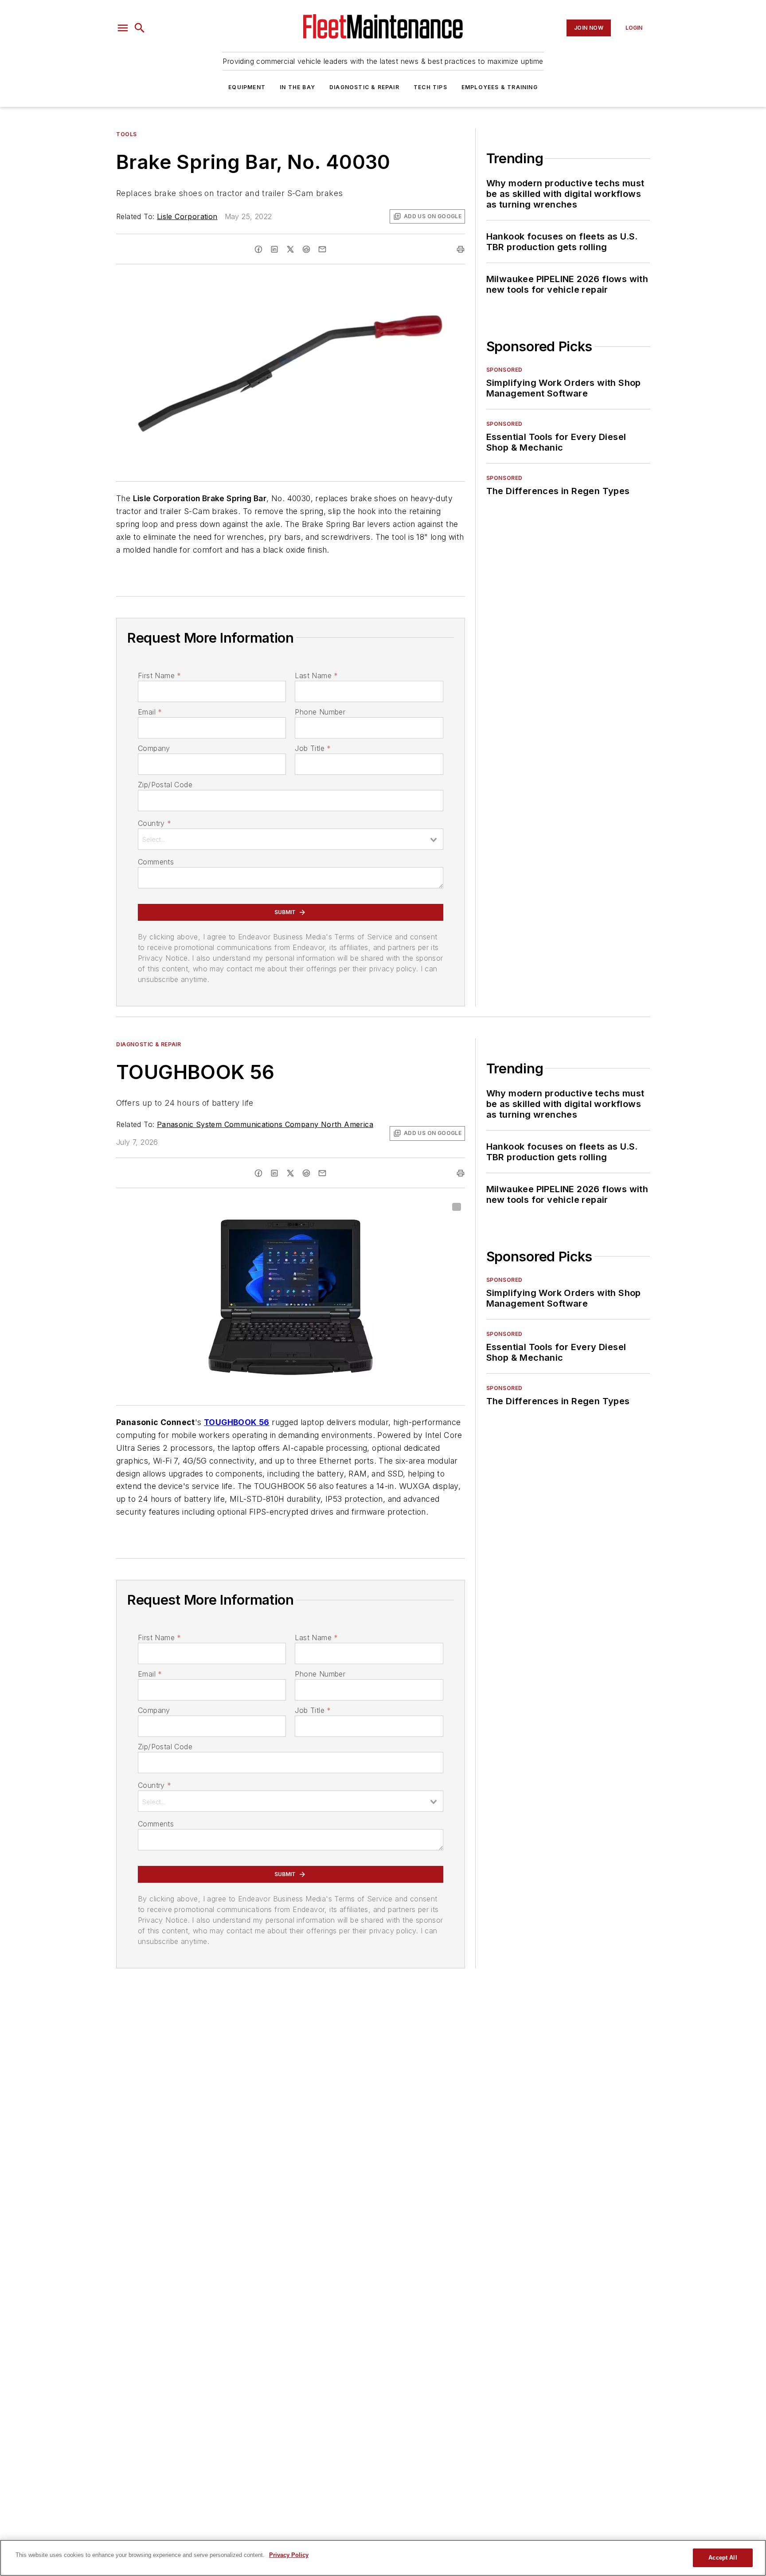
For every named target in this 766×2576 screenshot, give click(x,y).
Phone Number (320, 712)
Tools (127, 134)
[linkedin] (274, 249)
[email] (322, 249)
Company (154, 748)
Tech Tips (430, 87)
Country (154, 823)
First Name (159, 675)
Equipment (247, 87)
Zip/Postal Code (165, 785)
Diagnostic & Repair (364, 87)
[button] (123, 28)
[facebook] (258, 249)
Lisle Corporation (187, 216)
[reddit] (306, 249)
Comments (156, 862)
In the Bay (297, 87)
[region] (383, 2558)
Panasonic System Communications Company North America (265, 1124)
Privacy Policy (289, 2555)
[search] (140, 28)
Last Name (316, 675)
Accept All (723, 2558)
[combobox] (291, 839)
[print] (461, 249)
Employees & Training (500, 87)
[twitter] (290, 249)
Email (150, 712)
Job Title (313, 748)
